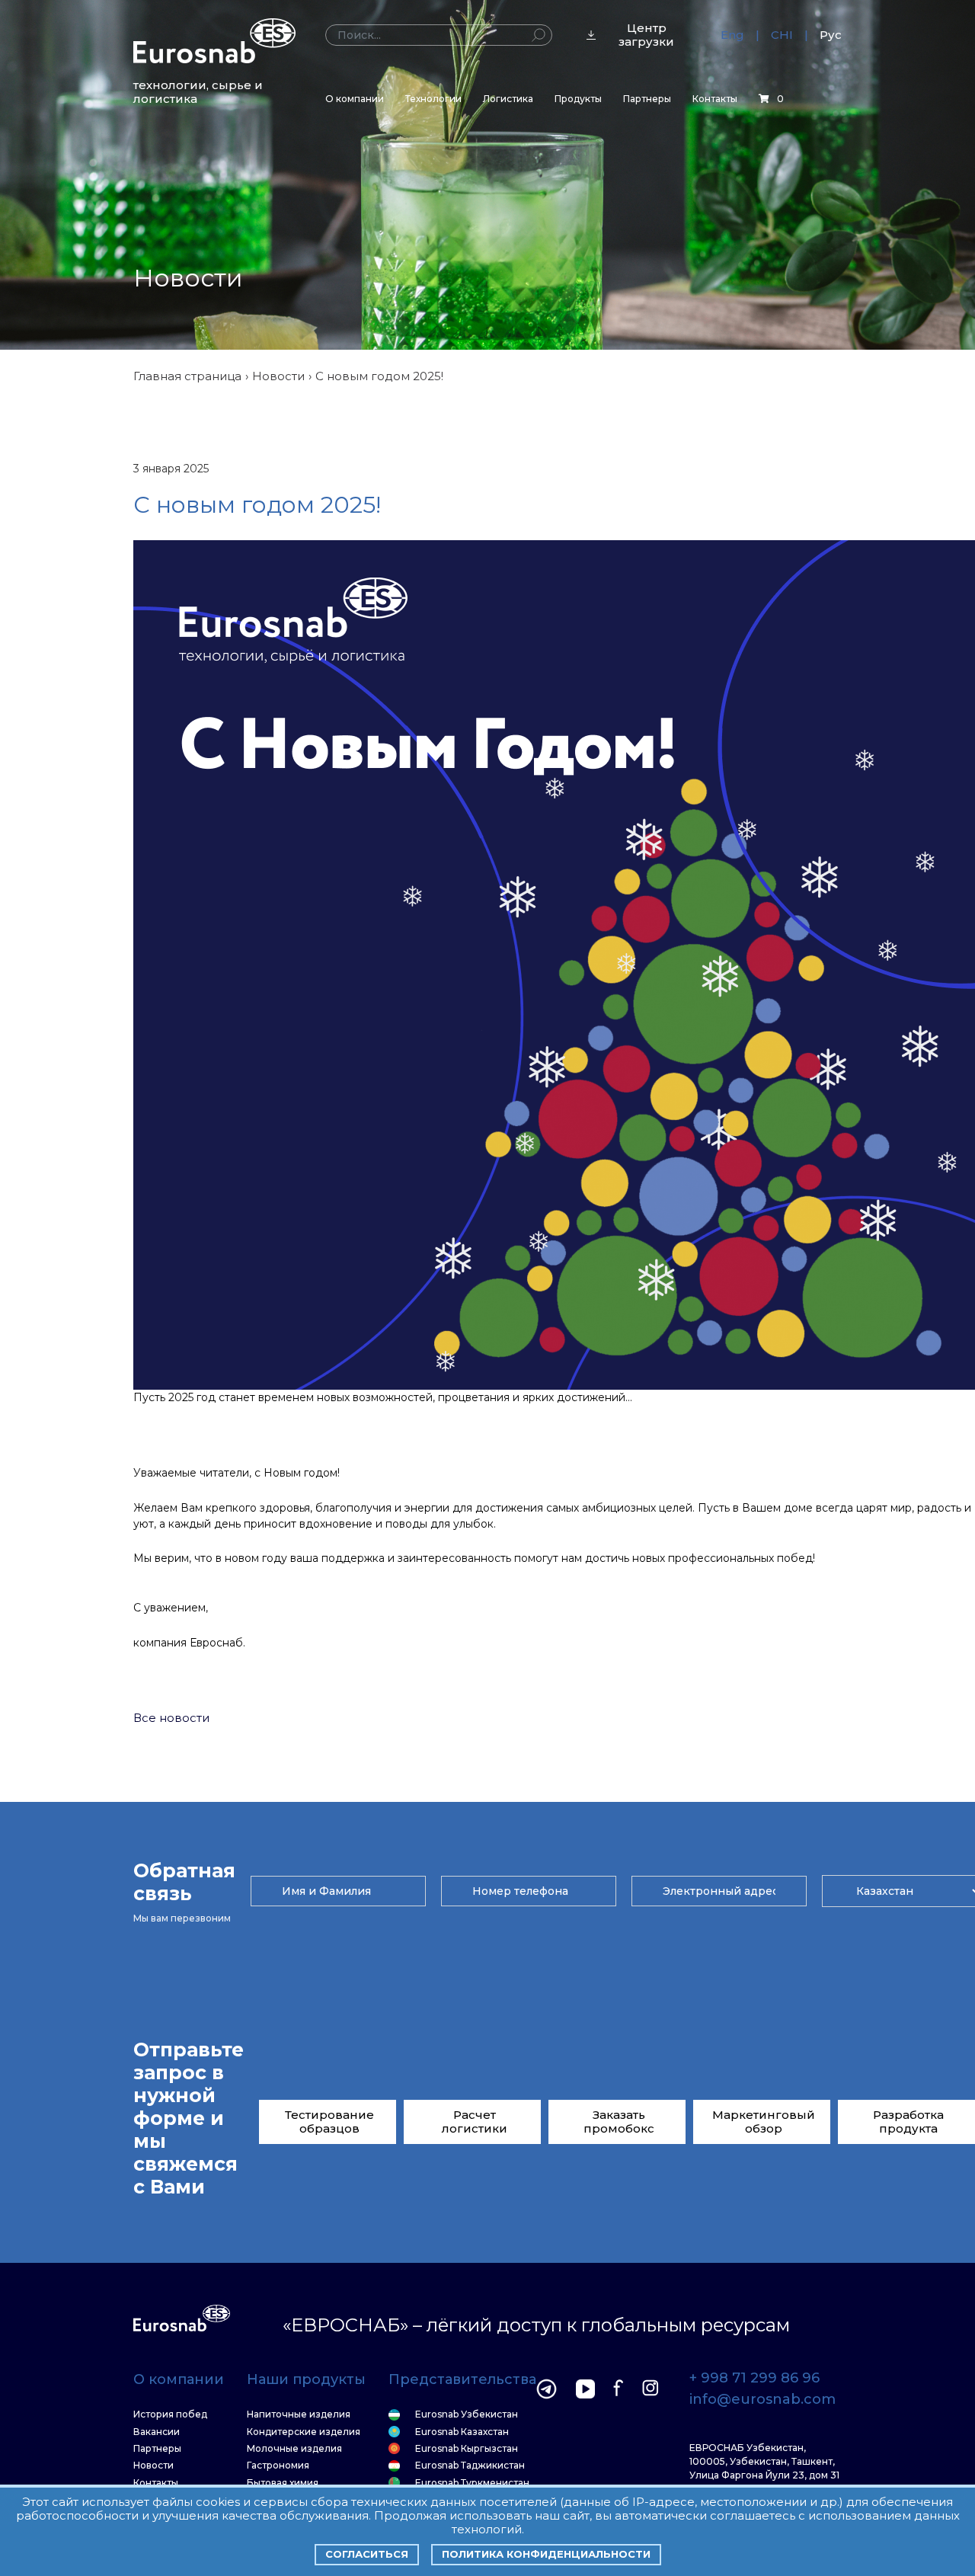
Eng (732, 35)
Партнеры (647, 99)
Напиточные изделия (299, 2414)
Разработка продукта (908, 2122)
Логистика (508, 99)
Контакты (715, 99)
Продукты (578, 99)
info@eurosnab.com (762, 2400)
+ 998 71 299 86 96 (754, 2379)
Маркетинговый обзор (764, 2122)
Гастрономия (278, 2466)
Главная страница (187, 376)
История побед (170, 2414)
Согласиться (367, 2554)
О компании (355, 99)
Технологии (433, 99)
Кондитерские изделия (304, 2432)
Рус (831, 35)
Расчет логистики (475, 2122)
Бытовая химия (283, 2483)
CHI (782, 35)
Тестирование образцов (329, 2122)
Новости (278, 376)
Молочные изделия (294, 2449)
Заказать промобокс (619, 2122)
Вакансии (157, 2432)
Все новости (171, 1718)
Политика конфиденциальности (546, 2554)
